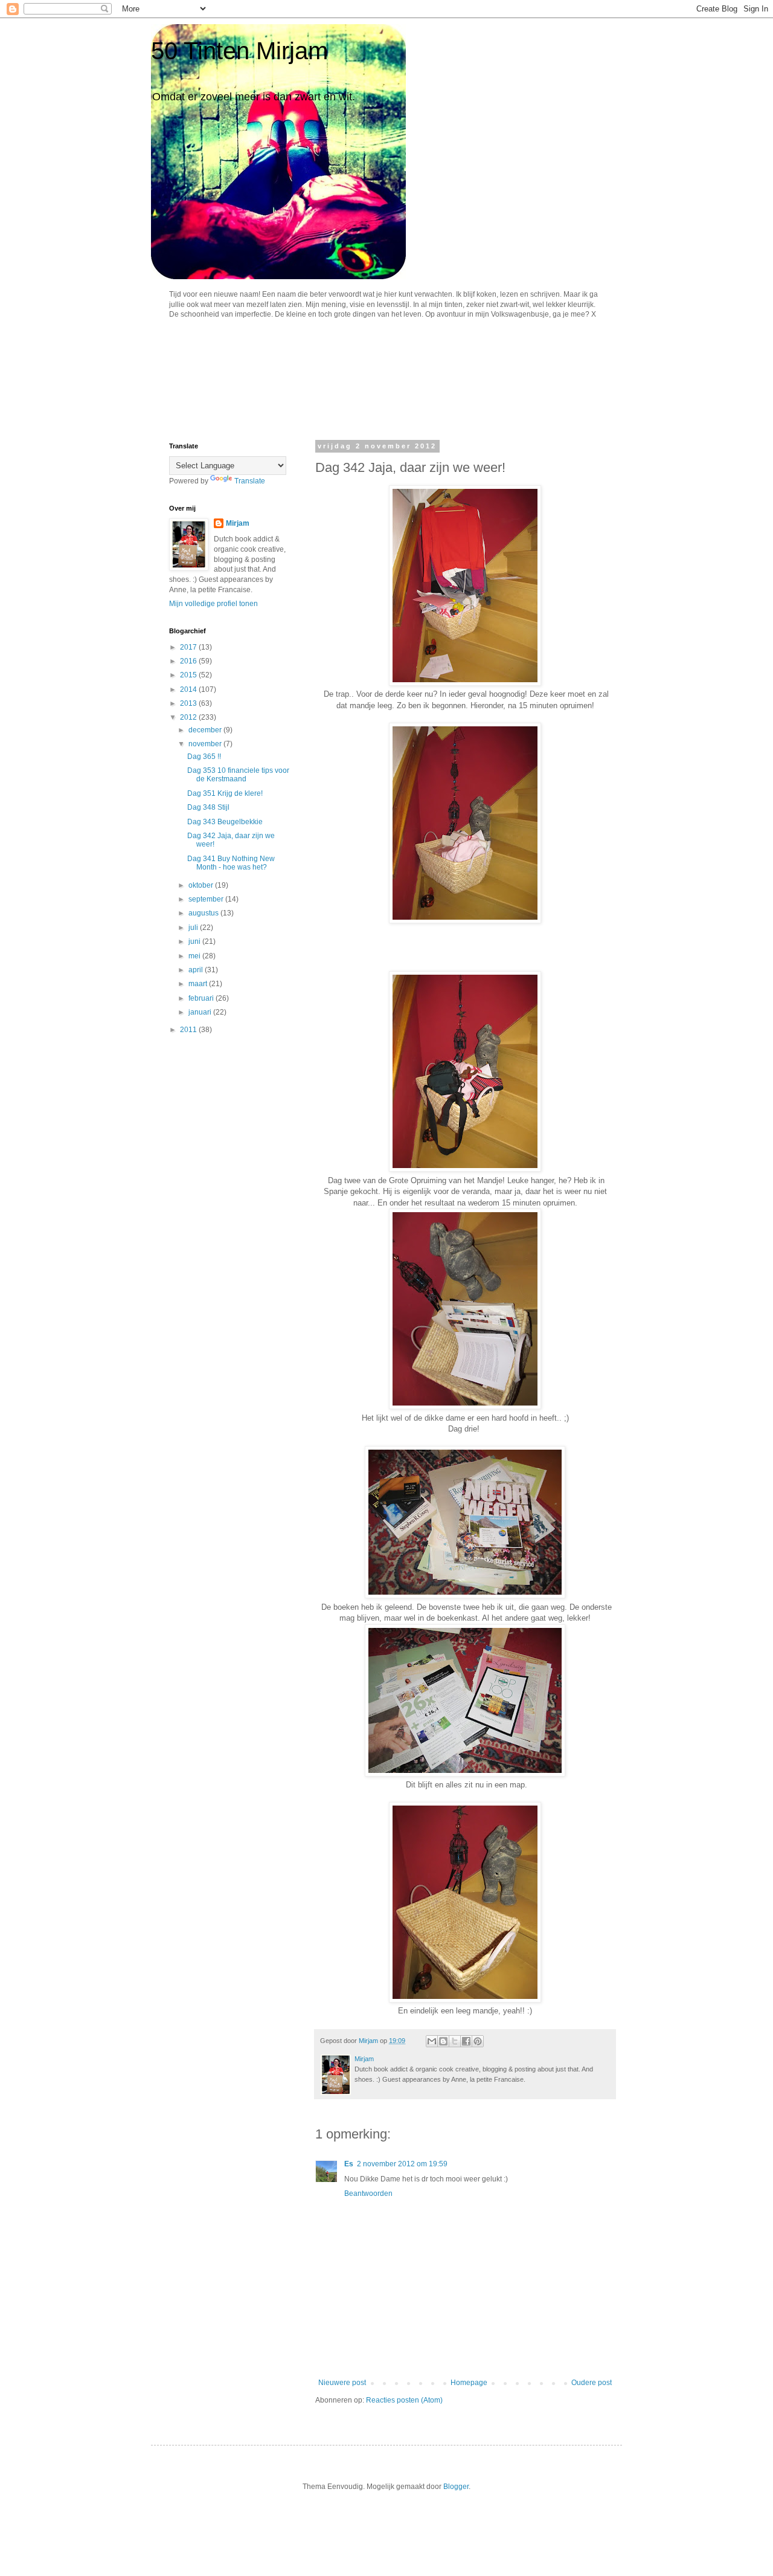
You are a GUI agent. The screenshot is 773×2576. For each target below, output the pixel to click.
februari (202, 998)
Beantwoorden (368, 2193)
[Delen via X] (455, 2041)
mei (195, 956)
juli (194, 928)
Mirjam (238, 523)
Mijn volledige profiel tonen (213, 604)
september (207, 899)
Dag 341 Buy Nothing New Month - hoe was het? (231, 863)
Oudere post (592, 2383)
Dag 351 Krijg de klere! (225, 793)
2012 (189, 717)
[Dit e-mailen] (432, 2041)
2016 (189, 661)
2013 (189, 703)
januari (201, 1012)
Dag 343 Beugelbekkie (225, 822)
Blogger (456, 2487)
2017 (189, 647)
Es (349, 2164)
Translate (250, 481)
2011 (189, 1030)
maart (199, 984)
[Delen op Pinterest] (478, 2041)
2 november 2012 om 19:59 (402, 2164)
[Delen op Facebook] (466, 2041)
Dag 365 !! (204, 757)
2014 (189, 689)
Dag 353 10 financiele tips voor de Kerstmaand (238, 775)
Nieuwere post (342, 2383)
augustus (204, 913)
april (197, 970)
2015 (189, 675)
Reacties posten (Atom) (404, 2400)
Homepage (469, 2383)
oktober (202, 885)
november (206, 744)
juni (195, 941)
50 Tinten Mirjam (239, 51)
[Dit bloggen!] (443, 2041)
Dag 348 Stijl (208, 807)
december (206, 730)
